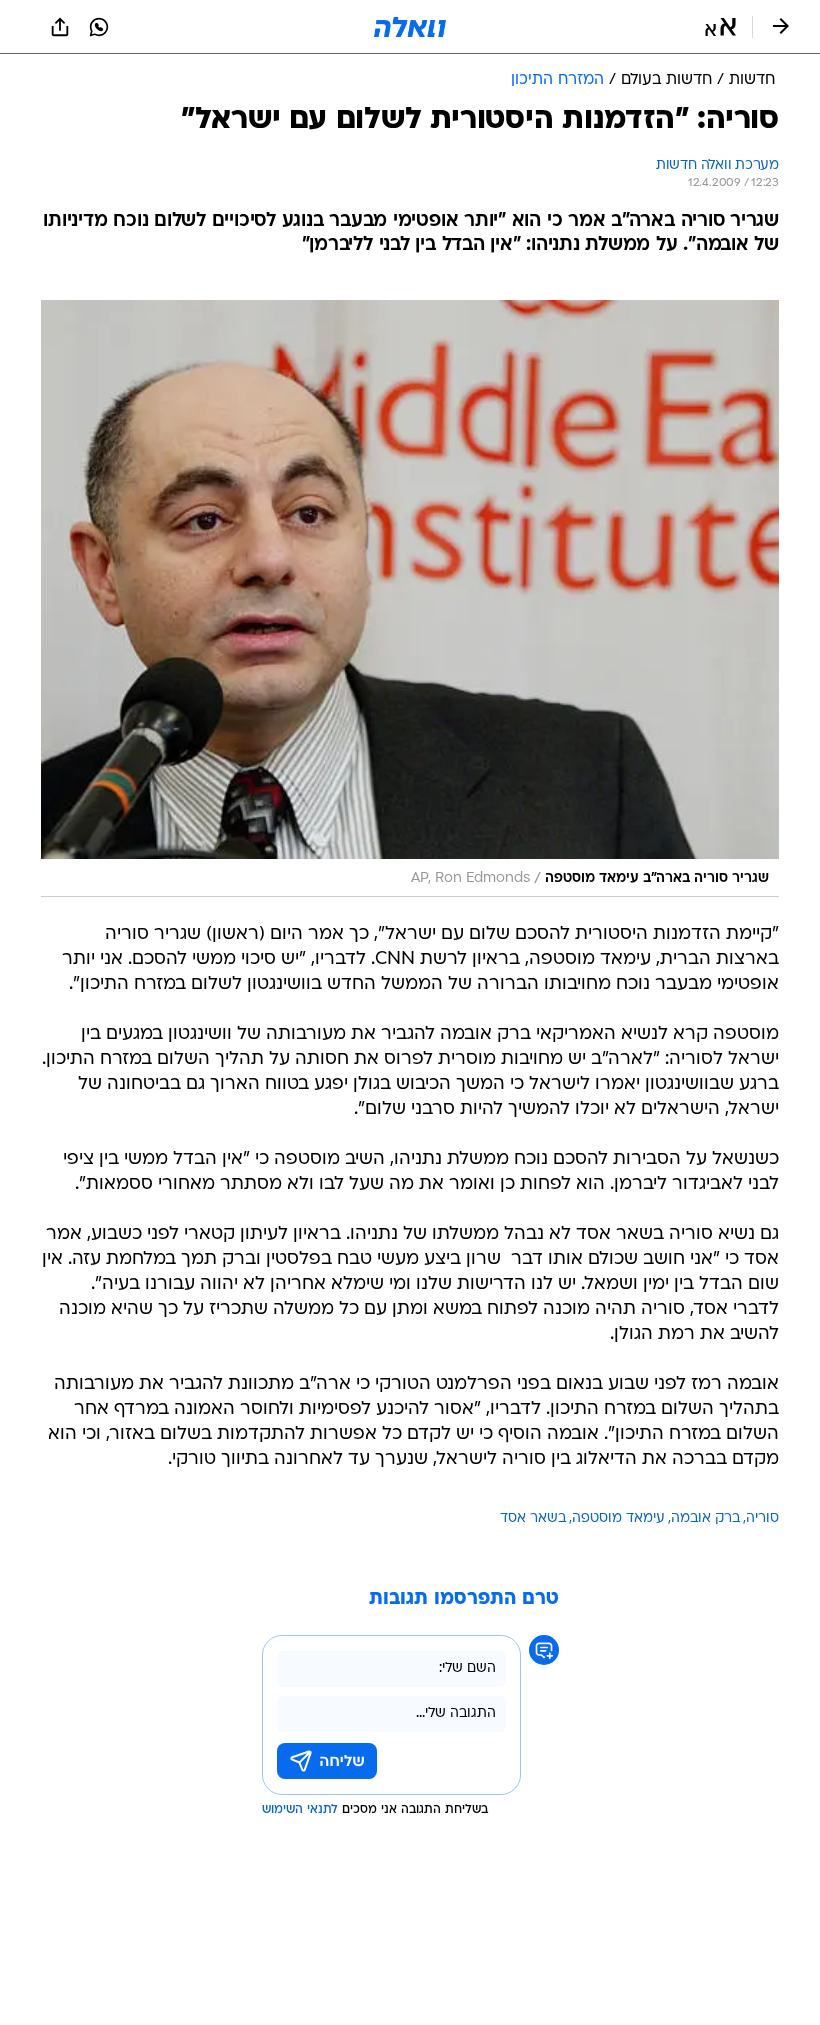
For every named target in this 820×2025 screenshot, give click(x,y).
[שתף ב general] (60, 27)
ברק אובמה (705, 1518)
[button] (720, 27)
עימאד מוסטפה (618, 1518)
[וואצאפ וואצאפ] (99, 27)
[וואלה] (410, 27)
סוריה (762, 1518)
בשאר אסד (533, 1518)
